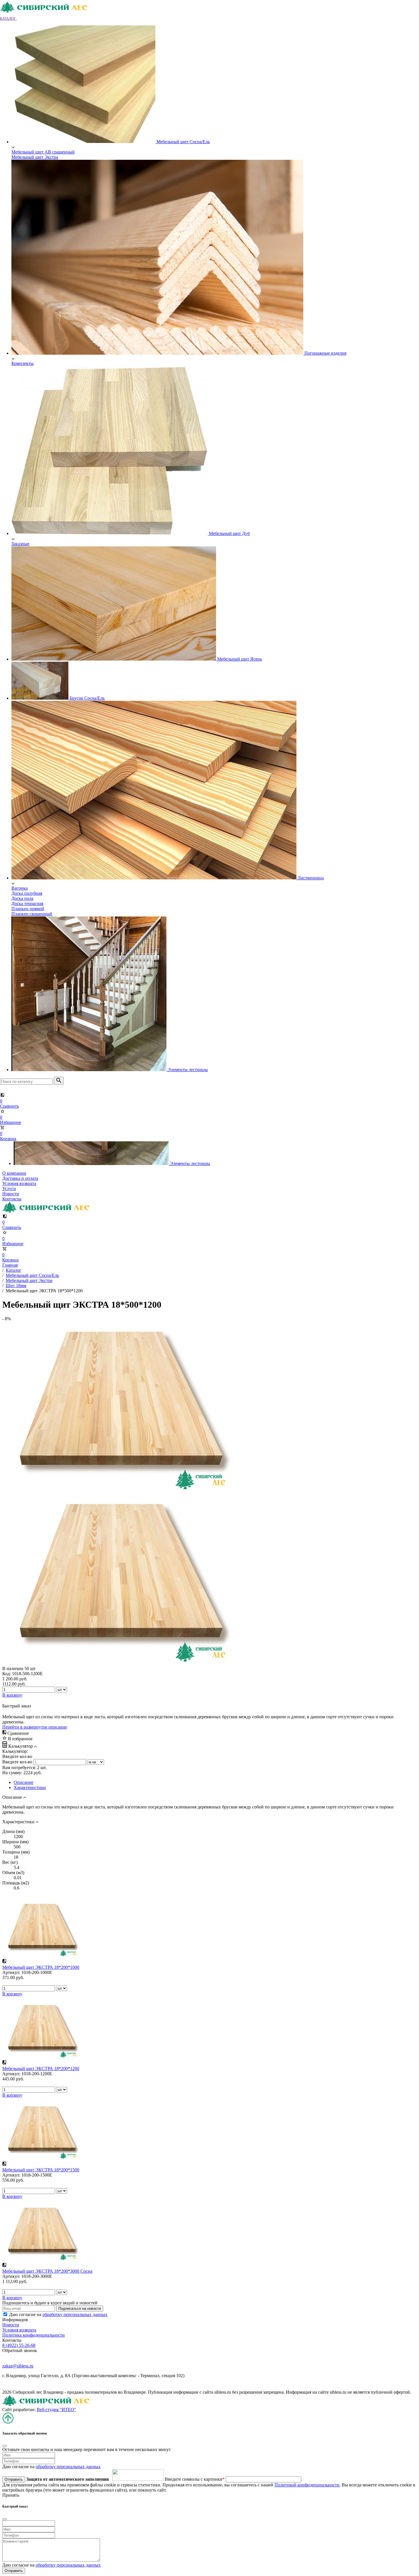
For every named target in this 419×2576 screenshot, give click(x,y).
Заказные (20, 544)
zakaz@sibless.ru (18, 2366)
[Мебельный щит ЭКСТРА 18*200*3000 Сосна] (41, 2260)
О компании (14, 1173)
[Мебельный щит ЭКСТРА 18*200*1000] (41, 1956)
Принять (11, 2495)
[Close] (5, 2446)
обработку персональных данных (75, 2314)
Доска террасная (27, 904)
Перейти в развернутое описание (35, 1727)
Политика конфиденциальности (33, 2335)
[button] (11, 18)
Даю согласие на (58, 2314)
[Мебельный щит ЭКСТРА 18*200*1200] (41, 2057)
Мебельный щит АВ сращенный (43, 152)
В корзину (12, 1994)
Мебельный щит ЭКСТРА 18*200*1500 (41, 2170)
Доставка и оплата (20, 1178)
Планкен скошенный (32, 914)
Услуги (9, 1189)
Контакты (12, 1199)
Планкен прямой (28, 909)
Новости (11, 1194)
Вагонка (20, 888)
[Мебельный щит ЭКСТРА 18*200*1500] (41, 2158)
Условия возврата (19, 1183)
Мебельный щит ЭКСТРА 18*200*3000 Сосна (47, 2271)
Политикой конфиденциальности (307, 2485)
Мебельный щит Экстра (35, 157)
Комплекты (23, 363)
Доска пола (22, 898)
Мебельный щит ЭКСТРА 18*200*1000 (41, 1967)
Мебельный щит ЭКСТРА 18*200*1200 (41, 2069)
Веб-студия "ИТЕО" (56, 2410)
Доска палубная (27, 893)
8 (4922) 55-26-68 (19, 2345)
